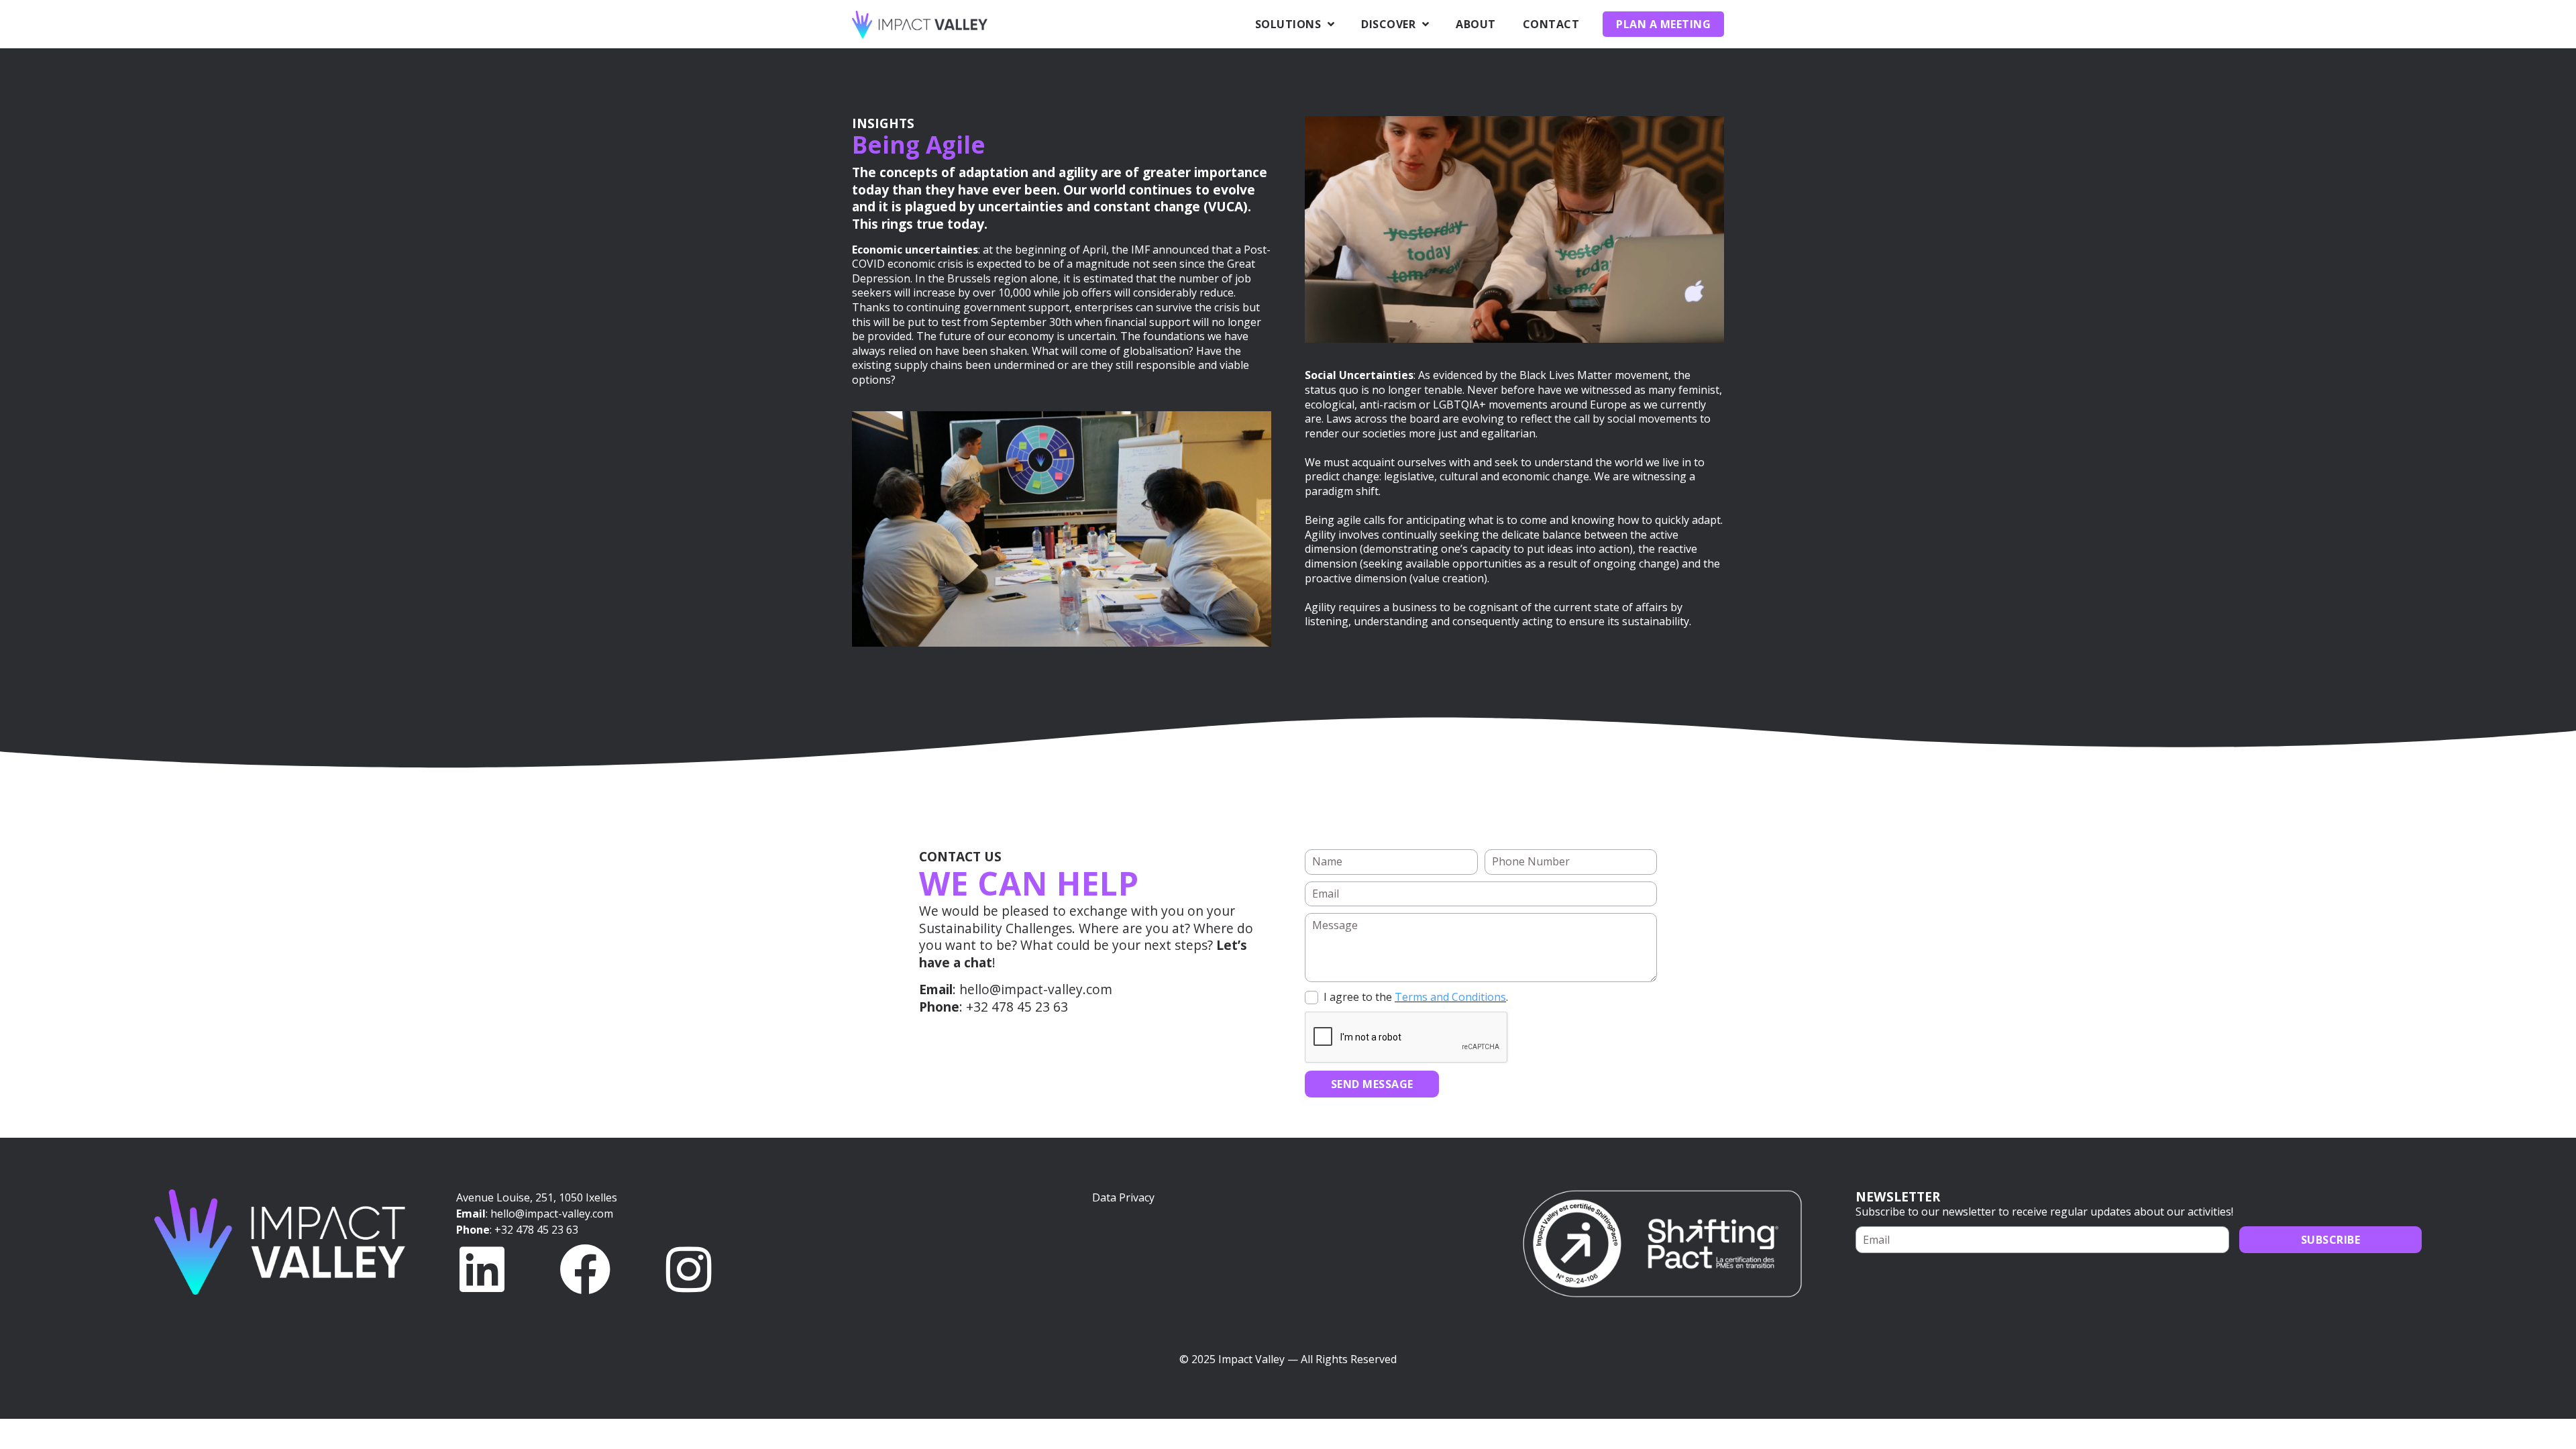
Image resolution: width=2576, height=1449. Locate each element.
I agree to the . (1416, 997)
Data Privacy (1123, 1197)
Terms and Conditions (1450, 997)
